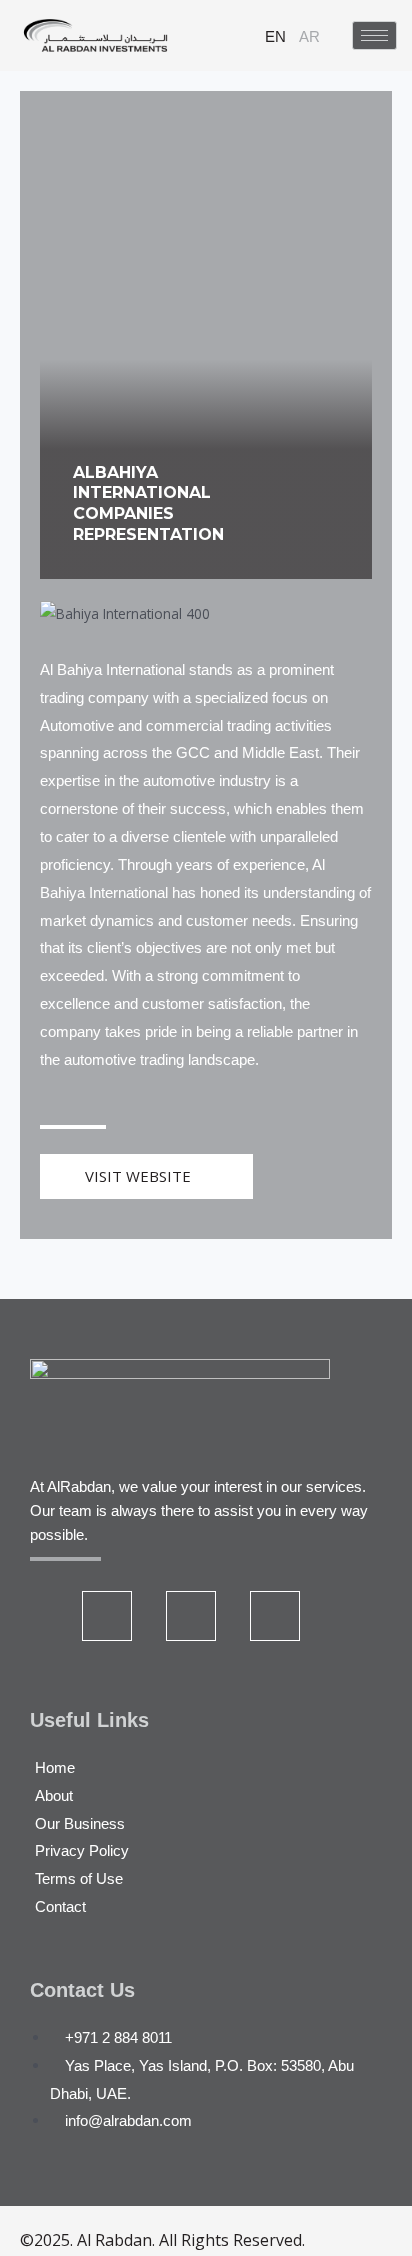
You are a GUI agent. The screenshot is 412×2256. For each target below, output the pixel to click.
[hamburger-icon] (374, 35)
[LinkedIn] (191, 1616)
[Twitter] (107, 1616)
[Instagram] (275, 1616)
